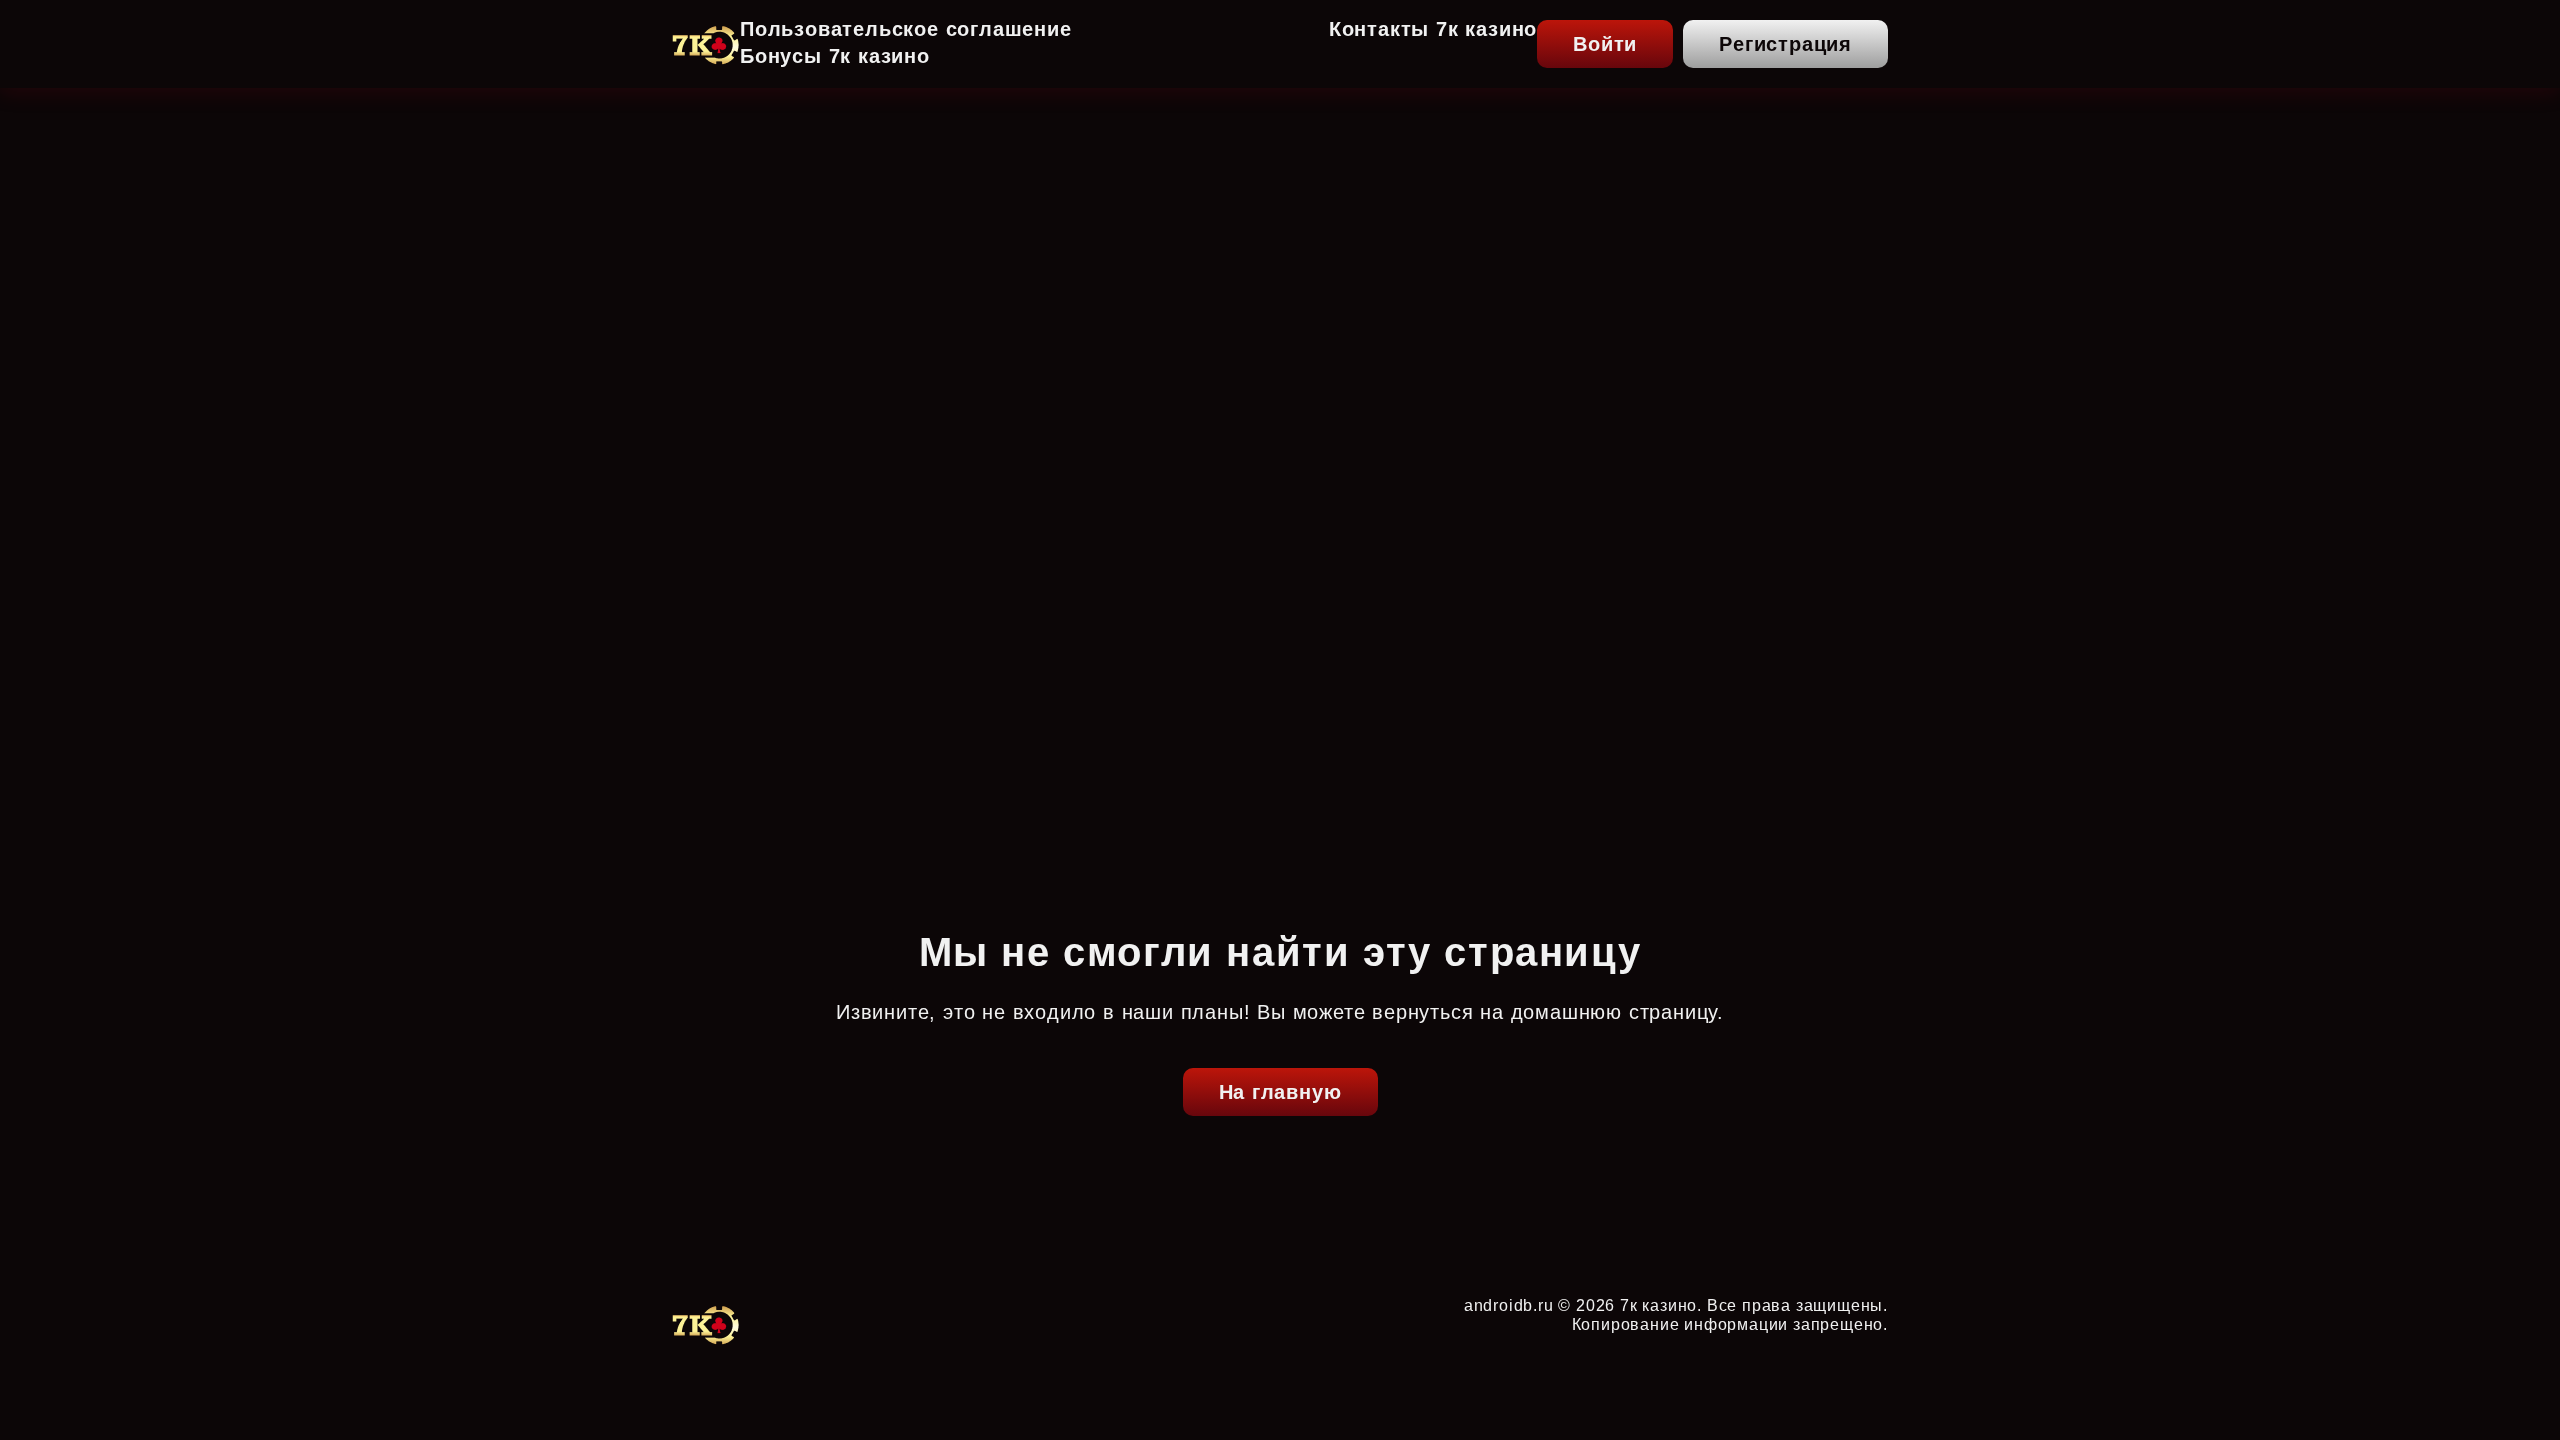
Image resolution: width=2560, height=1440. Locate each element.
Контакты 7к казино (1433, 29)
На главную (1280, 1092)
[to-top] (1942, 1382)
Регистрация (1785, 44)
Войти (1605, 44)
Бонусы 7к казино (835, 56)
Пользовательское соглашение (906, 29)
